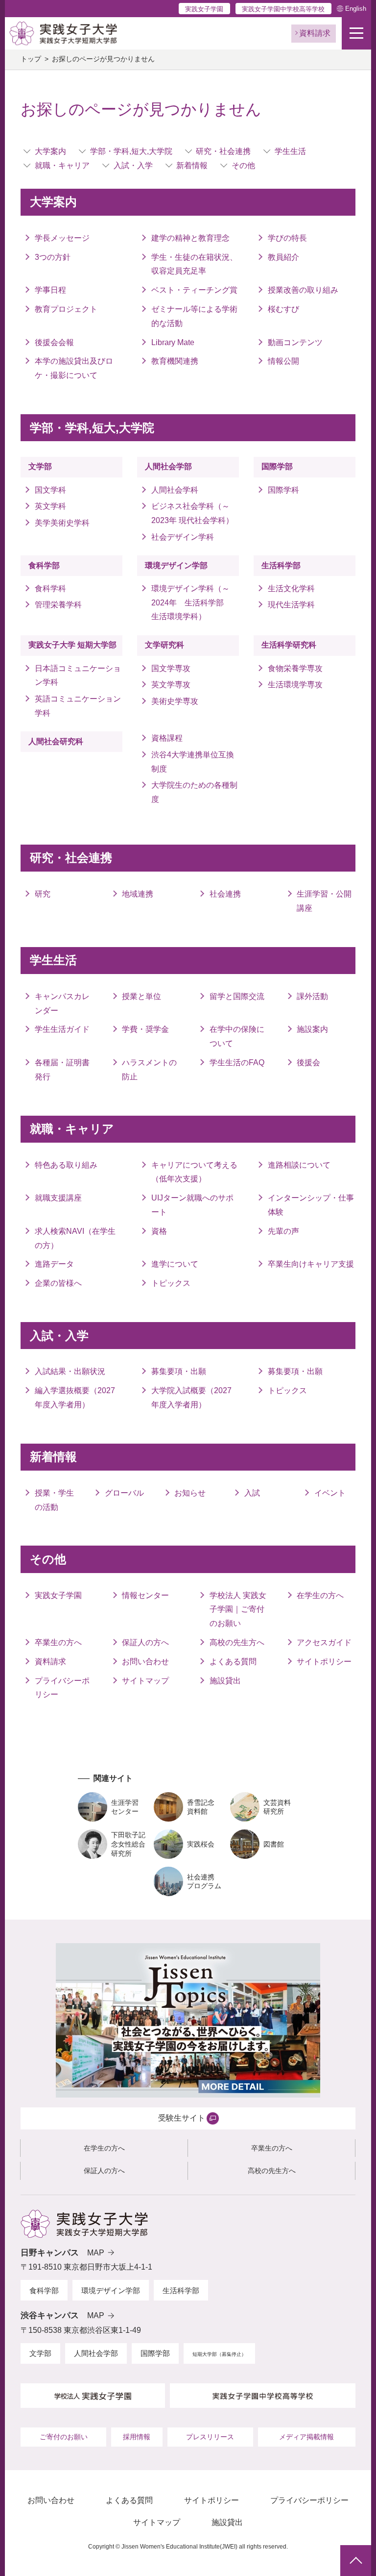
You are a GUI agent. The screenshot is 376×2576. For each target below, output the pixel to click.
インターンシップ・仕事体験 (311, 1205)
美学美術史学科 (62, 523)
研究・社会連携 (223, 151)
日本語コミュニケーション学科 (78, 675)
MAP (96, 2253)
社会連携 (225, 894)
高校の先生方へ (237, 1642)
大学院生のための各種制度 (194, 792)
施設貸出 (225, 1681)
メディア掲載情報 (306, 2437)
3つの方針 (53, 257)
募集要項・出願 (179, 1371)
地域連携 (138, 894)
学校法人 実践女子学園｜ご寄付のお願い (238, 1610)
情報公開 (283, 361)
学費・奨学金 (145, 1029)
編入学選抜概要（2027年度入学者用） (75, 1398)
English (356, 9)
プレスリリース (210, 2437)
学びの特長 (287, 238)
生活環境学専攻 (295, 685)
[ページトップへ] (356, 2561)
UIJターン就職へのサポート (192, 1205)
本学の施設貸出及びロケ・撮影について (74, 368)
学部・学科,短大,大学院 (131, 151)
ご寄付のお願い (64, 2437)
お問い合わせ (145, 1662)
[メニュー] (356, 33)
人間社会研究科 (56, 741)
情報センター (145, 1595)
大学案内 (50, 151)
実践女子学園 (204, 9)
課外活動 (312, 996)
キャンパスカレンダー (62, 1003)
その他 (243, 165)
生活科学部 (281, 565)
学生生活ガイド (62, 1029)
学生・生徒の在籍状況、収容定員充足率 (194, 264)
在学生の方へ (320, 1595)
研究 (43, 894)
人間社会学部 (168, 466)
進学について (175, 1264)
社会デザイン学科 (183, 537)
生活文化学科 (291, 588)
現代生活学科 (291, 605)
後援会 (308, 1063)
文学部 (40, 466)
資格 (159, 1231)
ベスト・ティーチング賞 (194, 290)
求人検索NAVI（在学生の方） (75, 1238)
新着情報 (192, 165)
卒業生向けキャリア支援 (311, 1264)
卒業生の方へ (58, 1642)
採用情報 (137, 2437)
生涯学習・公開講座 (324, 901)
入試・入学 (133, 165)
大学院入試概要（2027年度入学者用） (191, 1398)
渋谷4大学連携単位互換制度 (193, 762)
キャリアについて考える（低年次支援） (194, 1172)
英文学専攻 (171, 685)
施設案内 (312, 1029)
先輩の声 (283, 1231)
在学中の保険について (237, 1036)
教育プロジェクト (66, 309)
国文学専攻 (171, 668)
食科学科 (50, 588)
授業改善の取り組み (303, 290)
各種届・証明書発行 (62, 1070)
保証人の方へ (145, 1642)
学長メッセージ (62, 238)
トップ (31, 59)
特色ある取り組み (66, 1165)
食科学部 (44, 565)
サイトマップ (145, 1681)
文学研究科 (164, 645)
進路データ (54, 1264)
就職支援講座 (58, 1198)
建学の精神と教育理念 (190, 238)
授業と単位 (141, 996)
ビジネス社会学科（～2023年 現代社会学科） (192, 513)
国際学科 (283, 490)
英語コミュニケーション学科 (78, 706)
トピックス (171, 1283)
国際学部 (277, 466)
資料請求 (50, 1662)
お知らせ (190, 1493)
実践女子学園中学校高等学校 (283, 9)
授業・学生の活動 (54, 1500)
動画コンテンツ (295, 342)
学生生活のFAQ (237, 1063)
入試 (252, 1493)
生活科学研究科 (289, 645)
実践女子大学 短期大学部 (72, 645)
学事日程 (50, 290)
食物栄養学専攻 (295, 668)
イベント (330, 1493)
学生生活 (290, 151)
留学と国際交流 (237, 996)
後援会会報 (54, 342)
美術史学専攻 (175, 701)
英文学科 (50, 506)
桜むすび (283, 309)
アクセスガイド (324, 1642)
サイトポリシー (324, 1662)
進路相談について (299, 1165)
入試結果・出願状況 (70, 1371)
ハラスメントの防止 (149, 1070)
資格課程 (167, 738)
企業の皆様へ (58, 1283)
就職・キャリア (62, 165)
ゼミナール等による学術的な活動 (194, 316)
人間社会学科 (175, 490)
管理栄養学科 (58, 605)
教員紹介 (283, 257)
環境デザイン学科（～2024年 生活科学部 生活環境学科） (191, 603)
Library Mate (173, 342)
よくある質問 (233, 1662)
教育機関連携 (175, 361)
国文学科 (50, 490)
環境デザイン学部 (176, 565)
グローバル (124, 1493)
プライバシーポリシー (62, 1688)
